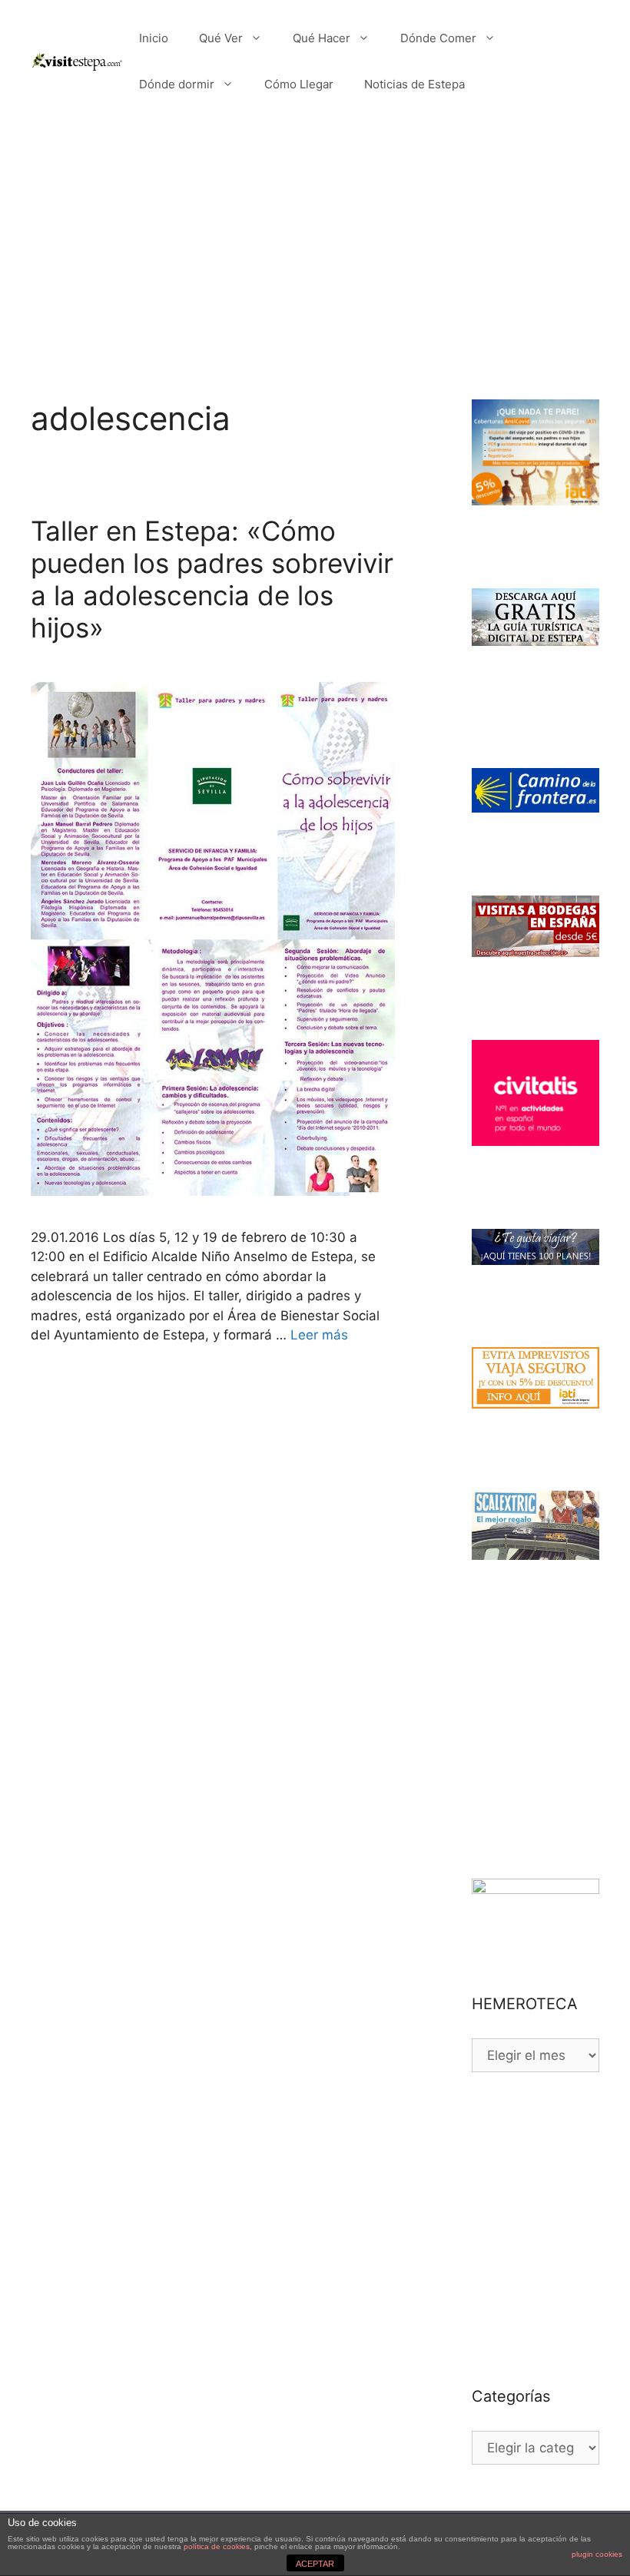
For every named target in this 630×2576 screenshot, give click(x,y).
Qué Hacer (322, 38)
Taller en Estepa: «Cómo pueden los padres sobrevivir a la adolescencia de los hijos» (212, 579)
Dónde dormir (177, 84)
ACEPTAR (315, 2564)
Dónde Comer (438, 38)
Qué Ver (221, 38)
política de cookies (217, 2546)
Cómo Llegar (299, 84)
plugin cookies (597, 2554)
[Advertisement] (315, 238)
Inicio (154, 38)
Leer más (319, 1335)
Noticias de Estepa (414, 84)
